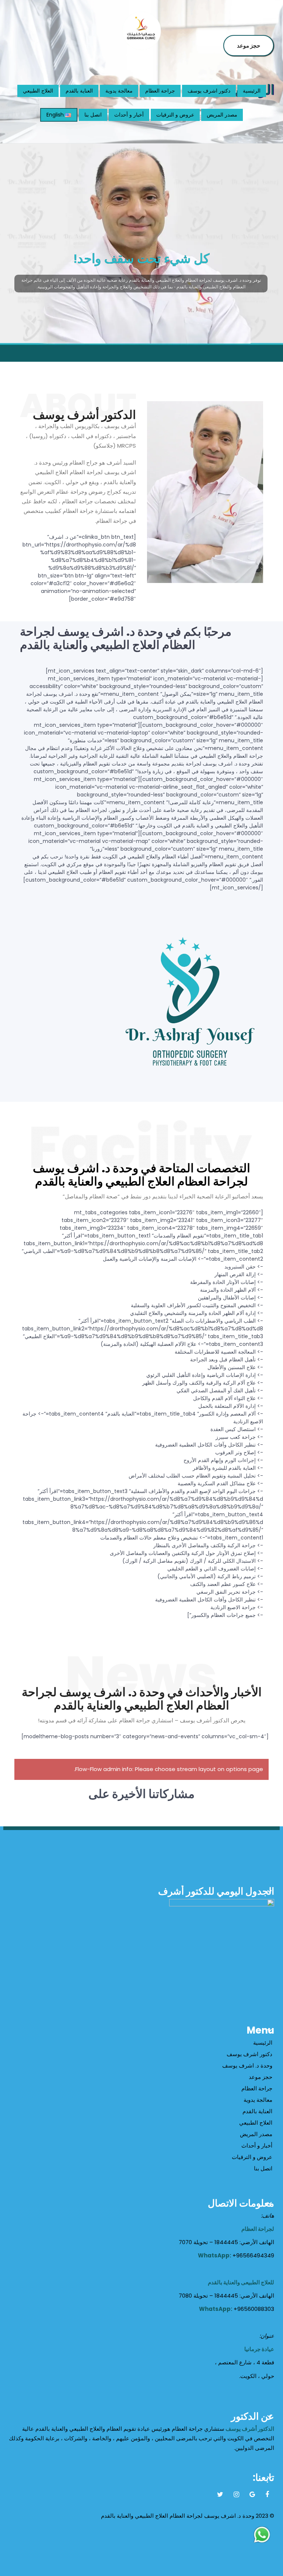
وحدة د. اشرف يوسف (247, 2065)
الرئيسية (252, 91)
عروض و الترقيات (175, 115)
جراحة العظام (160, 91)
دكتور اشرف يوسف (209, 91)
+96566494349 (253, 2255)
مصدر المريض (222, 115)
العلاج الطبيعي (38, 91)
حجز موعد (249, 46)
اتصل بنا (93, 115)
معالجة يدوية (119, 91)
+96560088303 (254, 2309)
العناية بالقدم (79, 91)
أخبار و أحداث (129, 115)
